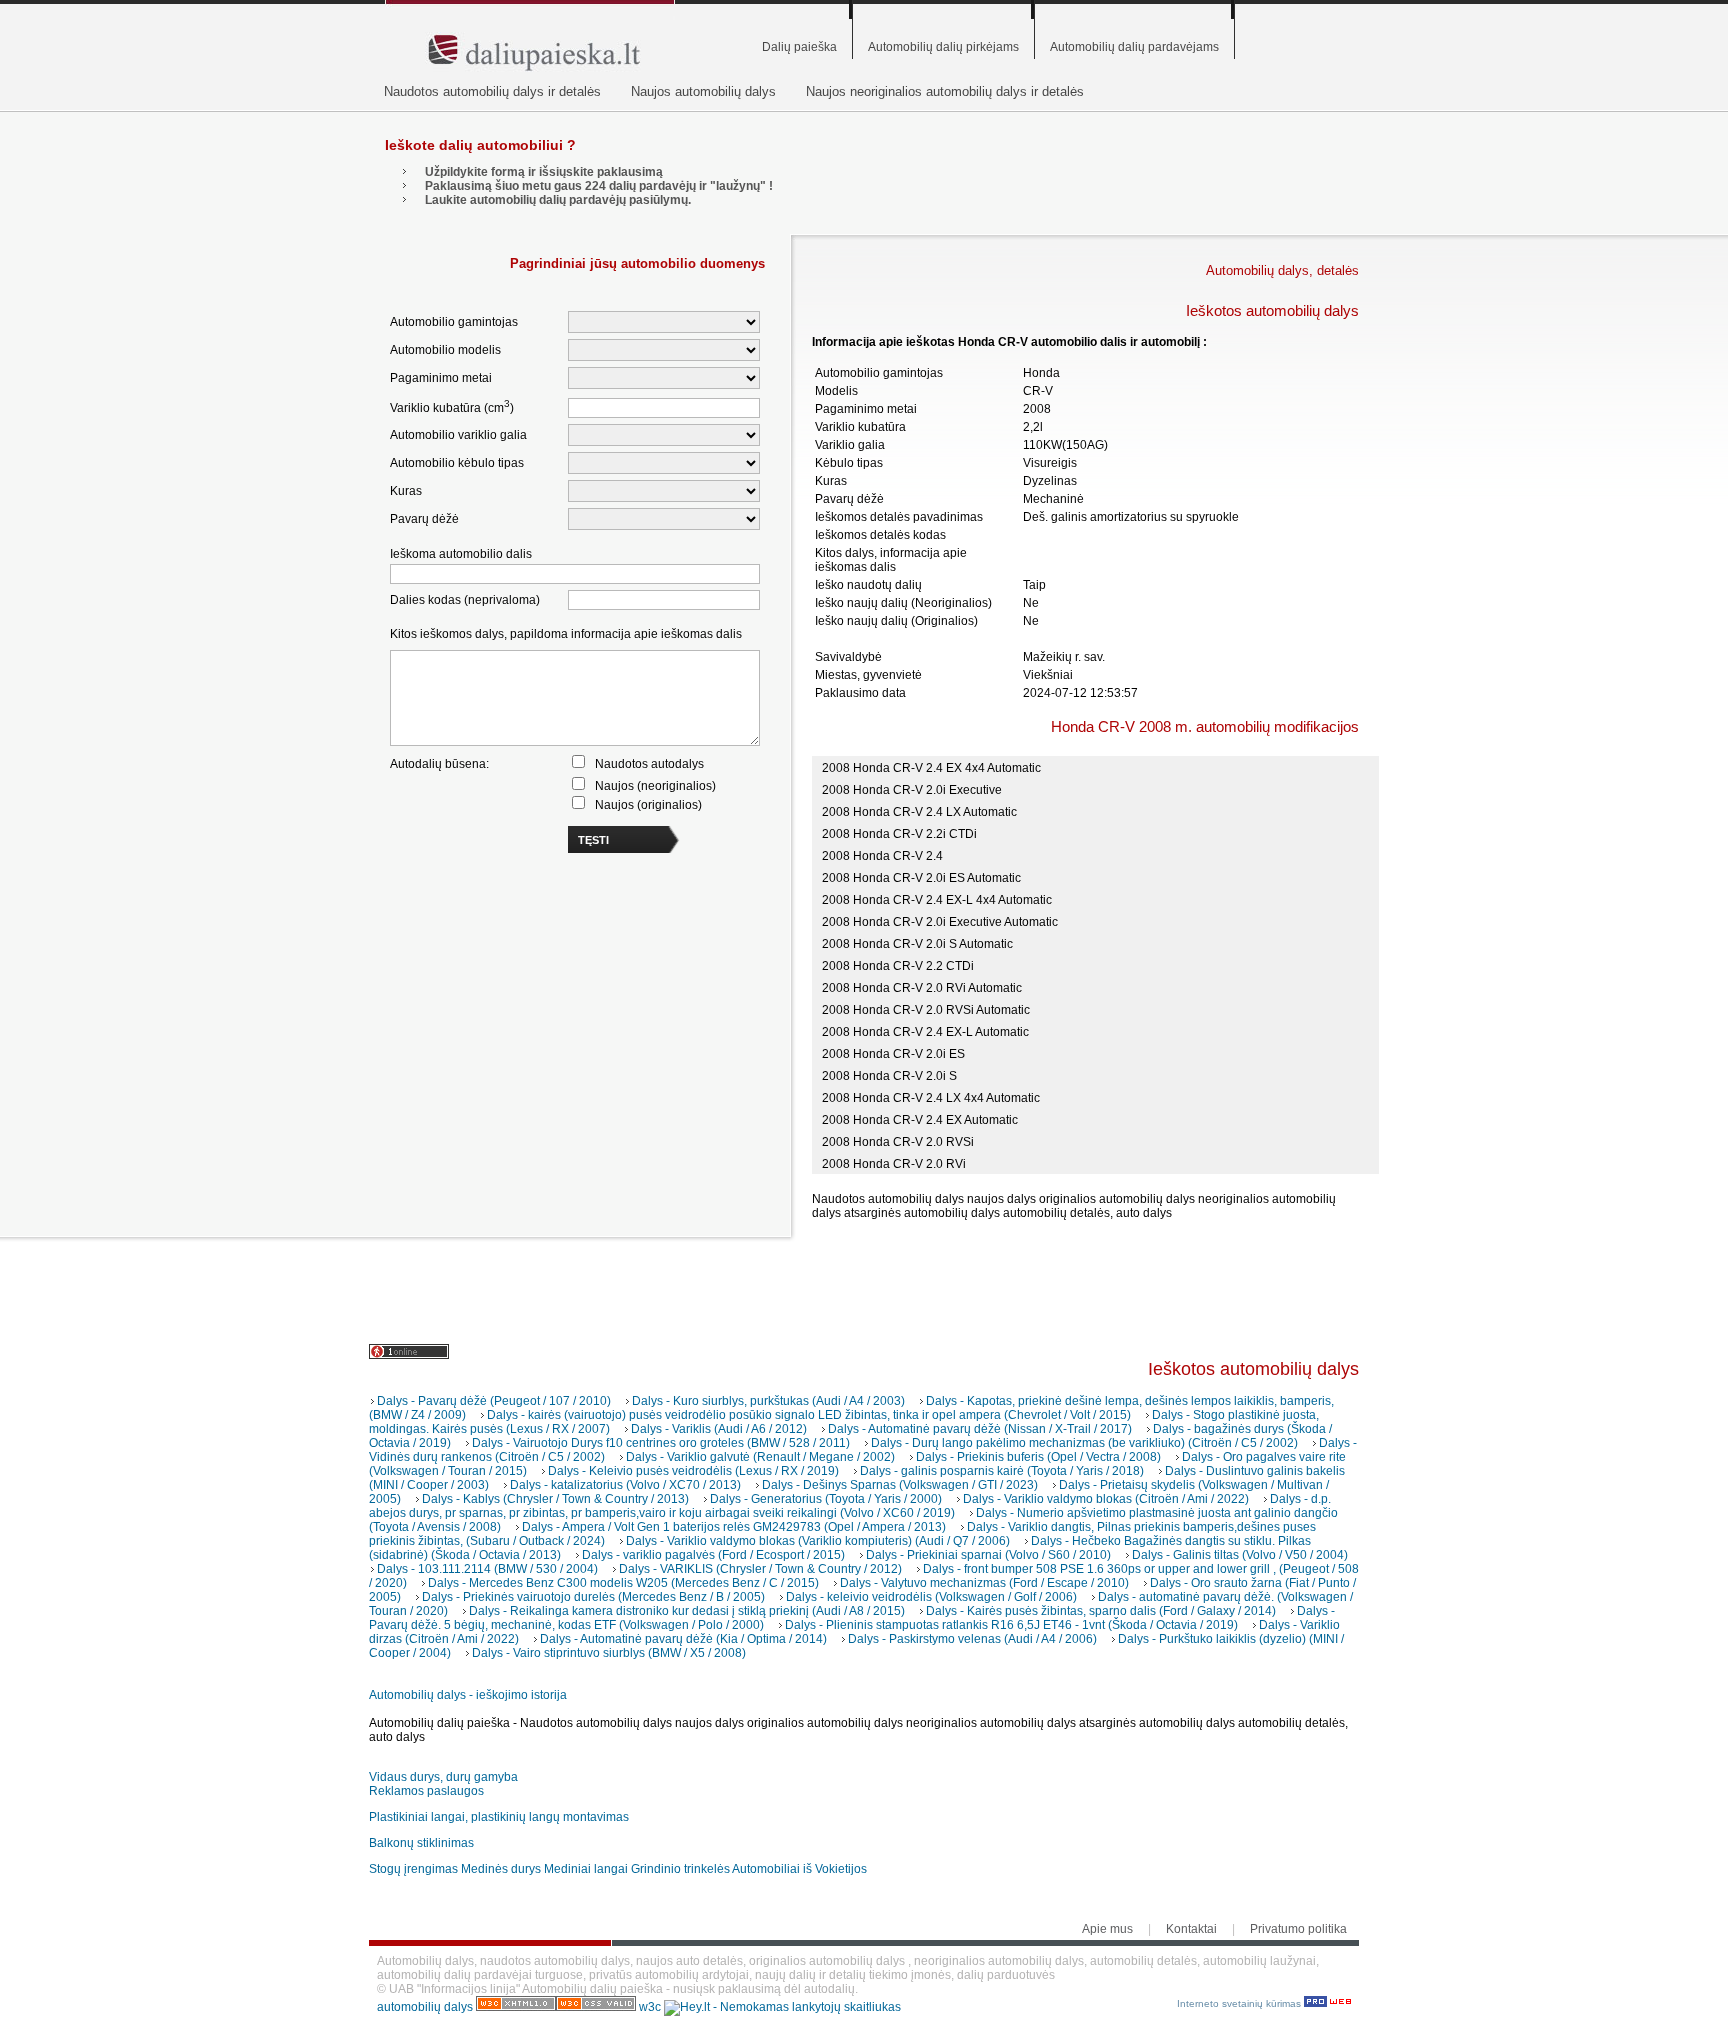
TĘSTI (593, 840)
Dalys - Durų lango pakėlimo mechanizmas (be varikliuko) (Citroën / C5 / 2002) (1084, 1443)
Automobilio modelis (445, 350)
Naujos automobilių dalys (703, 91)
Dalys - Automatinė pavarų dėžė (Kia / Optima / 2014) (683, 1639)
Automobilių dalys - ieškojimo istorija (468, 1695)
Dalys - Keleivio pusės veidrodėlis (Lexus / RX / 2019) (693, 1471)
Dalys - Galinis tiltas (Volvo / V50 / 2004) (1240, 1555)
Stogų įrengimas (413, 1869)
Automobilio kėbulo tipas (457, 463)
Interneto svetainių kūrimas (1240, 2003)
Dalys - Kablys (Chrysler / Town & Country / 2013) (555, 1499)
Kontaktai (1191, 1929)
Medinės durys (501, 1869)
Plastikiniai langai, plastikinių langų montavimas (499, 1817)
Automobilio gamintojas (454, 322)
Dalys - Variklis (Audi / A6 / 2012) (719, 1429)
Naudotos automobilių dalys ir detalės (492, 91)
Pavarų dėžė (424, 519)
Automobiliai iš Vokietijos (799, 1869)
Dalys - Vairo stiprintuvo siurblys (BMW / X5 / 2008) (609, 1653)
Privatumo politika (1298, 1929)
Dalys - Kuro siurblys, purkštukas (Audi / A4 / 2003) (768, 1401)
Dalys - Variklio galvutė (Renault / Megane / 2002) (760, 1457)
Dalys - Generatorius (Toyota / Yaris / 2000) (826, 1499)
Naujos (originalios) (648, 805)
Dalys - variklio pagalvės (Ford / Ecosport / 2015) (713, 1555)
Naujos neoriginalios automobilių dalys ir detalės (945, 91)
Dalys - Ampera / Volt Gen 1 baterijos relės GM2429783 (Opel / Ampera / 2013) (734, 1527)
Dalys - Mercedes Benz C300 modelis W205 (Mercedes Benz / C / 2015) (623, 1583)
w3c (651, 2007)
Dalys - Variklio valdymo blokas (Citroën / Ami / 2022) (1106, 1499)
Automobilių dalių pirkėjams (943, 47)
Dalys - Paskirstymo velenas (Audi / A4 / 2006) (972, 1639)
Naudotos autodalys (649, 764)
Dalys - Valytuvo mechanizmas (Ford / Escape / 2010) (984, 1583)
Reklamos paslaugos (426, 1791)
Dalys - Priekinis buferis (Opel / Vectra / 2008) (1038, 1457)
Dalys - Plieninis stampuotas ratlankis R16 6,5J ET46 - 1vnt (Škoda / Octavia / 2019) (1011, 1625)
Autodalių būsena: (439, 764)
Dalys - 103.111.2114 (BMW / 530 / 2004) (487, 1569)
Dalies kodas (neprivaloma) (465, 600)
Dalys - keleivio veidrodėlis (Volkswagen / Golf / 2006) (931, 1597)
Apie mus (1107, 1929)
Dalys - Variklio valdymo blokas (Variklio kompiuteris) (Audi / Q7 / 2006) (818, 1541)
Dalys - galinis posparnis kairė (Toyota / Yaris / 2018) (1002, 1471)
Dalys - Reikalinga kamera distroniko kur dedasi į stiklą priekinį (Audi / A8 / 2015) (687, 1611)
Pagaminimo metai (441, 378)
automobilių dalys (425, 2007)
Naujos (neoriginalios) (655, 786)
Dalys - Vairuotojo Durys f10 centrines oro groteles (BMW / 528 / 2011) (661, 1443)
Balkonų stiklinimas (421, 1843)
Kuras (406, 491)
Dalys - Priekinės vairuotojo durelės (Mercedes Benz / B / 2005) (593, 1597)
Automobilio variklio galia (458, 435)
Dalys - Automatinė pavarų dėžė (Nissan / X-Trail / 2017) (980, 1429)
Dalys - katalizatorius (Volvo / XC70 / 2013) (625, 1485)
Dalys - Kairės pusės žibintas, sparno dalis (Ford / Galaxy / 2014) (1101, 1611)
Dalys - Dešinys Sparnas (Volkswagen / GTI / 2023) (900, 1485)
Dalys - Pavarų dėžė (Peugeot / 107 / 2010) (494, 1401)
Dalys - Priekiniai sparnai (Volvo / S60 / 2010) (988, 1555)
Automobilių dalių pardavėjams (1134, 47)
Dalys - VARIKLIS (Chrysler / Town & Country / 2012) (760, 1569)
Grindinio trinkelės (680, 1869)
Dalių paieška (799, 47)
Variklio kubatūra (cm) (452, 406)
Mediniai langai (586, 1869)
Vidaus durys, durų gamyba (443, 1777)
